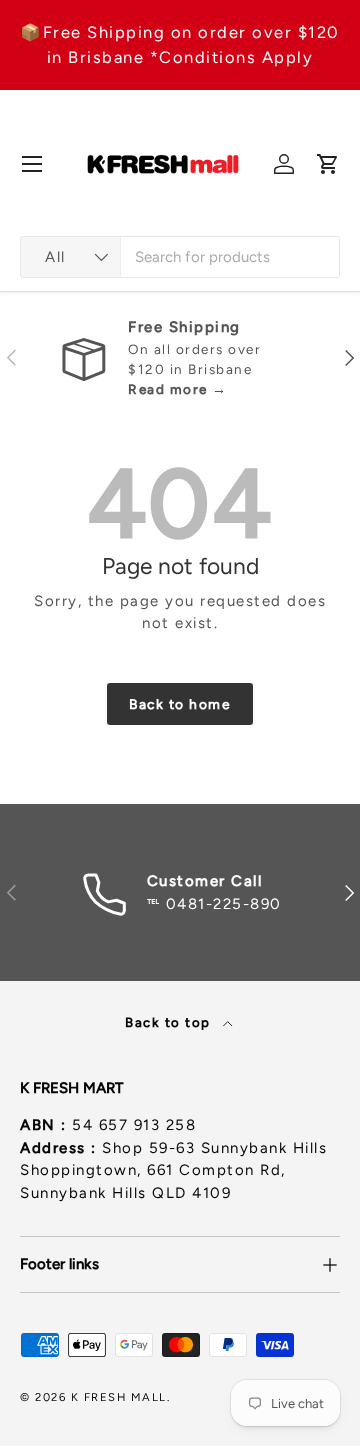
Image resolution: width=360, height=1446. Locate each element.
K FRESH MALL (119, 1397)
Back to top (170, 1022)
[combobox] (180, 257)
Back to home (180, 704)
